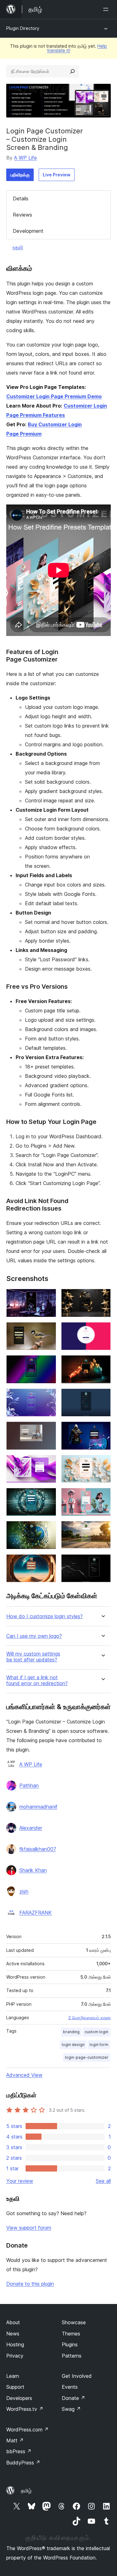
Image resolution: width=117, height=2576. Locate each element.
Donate (73, 2398)
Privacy (15, 2356)
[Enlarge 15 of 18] (48, 1529)
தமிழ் (26, 2491)
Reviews (22, 215)
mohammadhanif (38, 1807)
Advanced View (24, 2075)
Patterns (72, 2356)
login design (73, 2045)
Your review (20, 2181)
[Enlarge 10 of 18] (102, 1430)
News (13, 2334)
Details (21, 198)
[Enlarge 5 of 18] (48, 1364)
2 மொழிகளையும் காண (90, 2018)
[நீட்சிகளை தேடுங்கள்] (72, 71)
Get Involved (77, 2376)
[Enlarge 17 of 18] (48, 1563)
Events (70, 2387)
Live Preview (57, 175)
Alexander (31, 1828)
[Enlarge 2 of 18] (102, 1297)
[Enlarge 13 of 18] (48, 1496)
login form (99, 2045)
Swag (71, 2409)
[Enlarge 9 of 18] (48, 1430)
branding (71, 2032)
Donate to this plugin (30, 2284)
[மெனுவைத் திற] (107, 9)
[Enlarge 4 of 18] (102, 1331)
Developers (19, 2398)
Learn (13, 2376)
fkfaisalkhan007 (38, 1849)
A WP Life (25, 158)
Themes (71, 2334)
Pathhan (29, 1785)
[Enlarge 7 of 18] (48, 1397)
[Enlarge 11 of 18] (48, 1463)
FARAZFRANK (36, 1913)
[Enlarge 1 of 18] (48, 1297)
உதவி (18, 247)
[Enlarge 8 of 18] (102, 1397)
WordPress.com (27, 2430)
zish (24, 1891)
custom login (96, 2032)
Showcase (74, 2322)
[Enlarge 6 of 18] (102, 1364)
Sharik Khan (33, 1870)
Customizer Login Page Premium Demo (54, 396)
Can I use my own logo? (34, 1636)
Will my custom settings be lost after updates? (33, 1657)
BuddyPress (23, 2463)
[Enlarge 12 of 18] (102, 1463)
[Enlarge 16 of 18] (102, 1529)
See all (103, 2181)
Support (15, 2387)
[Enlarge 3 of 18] (48, 1331)
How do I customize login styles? (44, 1616)
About (13, 2322)
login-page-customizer (87, 2057)
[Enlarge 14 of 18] (102, 1496)
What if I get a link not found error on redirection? (37, 1680)
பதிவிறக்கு (20, 175)
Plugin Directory (23, 28)
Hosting (15, 2344)
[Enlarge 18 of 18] (102, 1563)
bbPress (19, 2451)
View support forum (29, 2228)
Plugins (70, 2344)
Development (28, 231)
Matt (15, 2440)
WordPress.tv (25, 2409)
